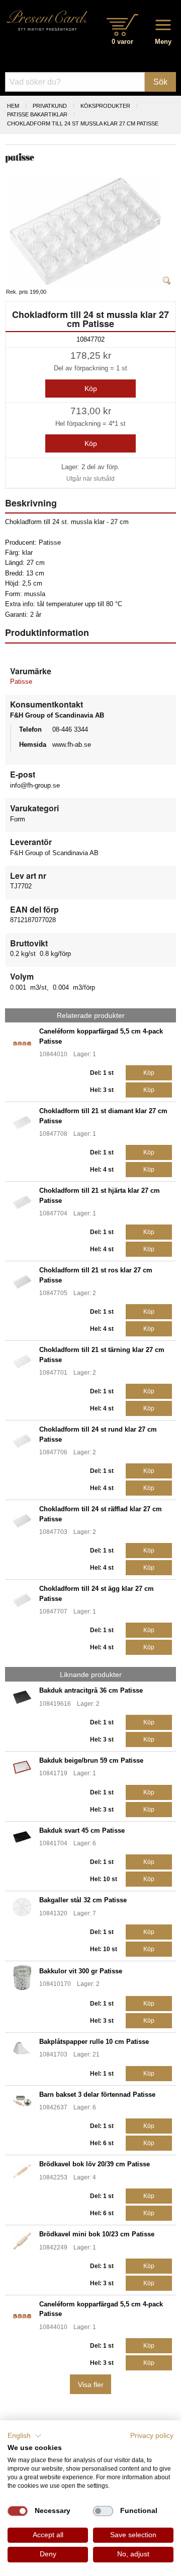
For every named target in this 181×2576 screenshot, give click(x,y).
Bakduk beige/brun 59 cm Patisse (91, 1760)
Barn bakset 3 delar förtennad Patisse (97, 2095)
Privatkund (50, 106)
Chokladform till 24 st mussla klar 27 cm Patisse (83, 123)
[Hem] (47, 20)
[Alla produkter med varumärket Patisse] (20, 157)
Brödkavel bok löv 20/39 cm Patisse (95, 2164)
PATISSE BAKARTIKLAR (37, 114)
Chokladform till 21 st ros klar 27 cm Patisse (96, 1275)
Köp (91, 389)
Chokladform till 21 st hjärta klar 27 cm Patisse (100, 1195)
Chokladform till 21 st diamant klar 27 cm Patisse (103, 1116)
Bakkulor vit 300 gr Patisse (81, 1971)
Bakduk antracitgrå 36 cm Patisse (91, 1690)
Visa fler (91, 2385)
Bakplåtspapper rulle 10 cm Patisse (94, 2042)
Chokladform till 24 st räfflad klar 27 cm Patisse (101, 1514)
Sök (160, 82)
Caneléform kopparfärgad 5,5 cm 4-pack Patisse (101, 1036)
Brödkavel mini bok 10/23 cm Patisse (97, 2234)
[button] (25, 2436)
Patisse (21, 682)
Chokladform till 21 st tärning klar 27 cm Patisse (102, 1355)
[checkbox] (18, 2511)
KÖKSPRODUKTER (105, 106)
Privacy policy (152, 2436)
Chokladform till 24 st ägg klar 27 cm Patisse (97, 1593)
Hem (13, 106)
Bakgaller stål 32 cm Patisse (83, 1900)
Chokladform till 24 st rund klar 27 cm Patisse (98, 1434)
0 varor (122, 42)
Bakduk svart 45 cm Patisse (82, 1830)
